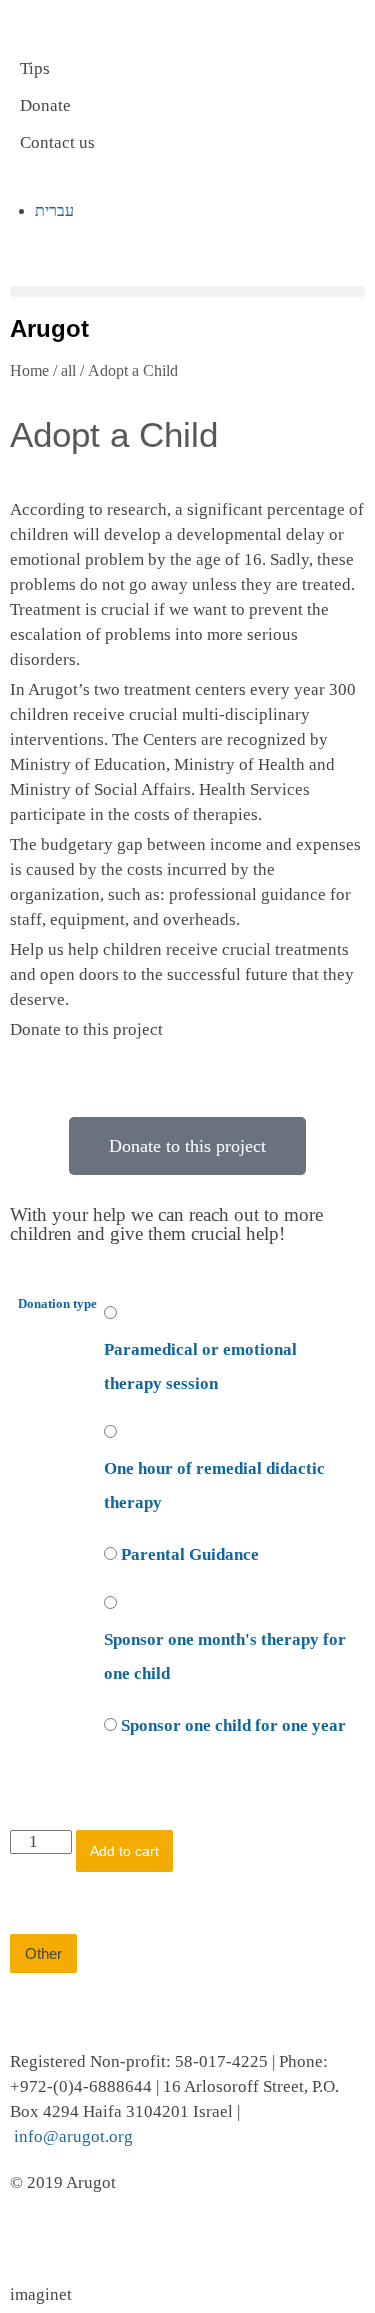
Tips (35, 68)
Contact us (57, 142)
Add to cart (124, 1851)
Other (43, 1953)
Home (29, 370)
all (68, 370)
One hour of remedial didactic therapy (214, 1485)
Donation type (57, 1304)
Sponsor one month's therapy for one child (225, 1656)
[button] (187, 291)
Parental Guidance (190, 1554)
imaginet (41, 2294)
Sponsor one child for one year (233, 1725)
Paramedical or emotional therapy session (200, 1366)
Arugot (49, 328)
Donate (45, 105)
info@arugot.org (73, 2136)
